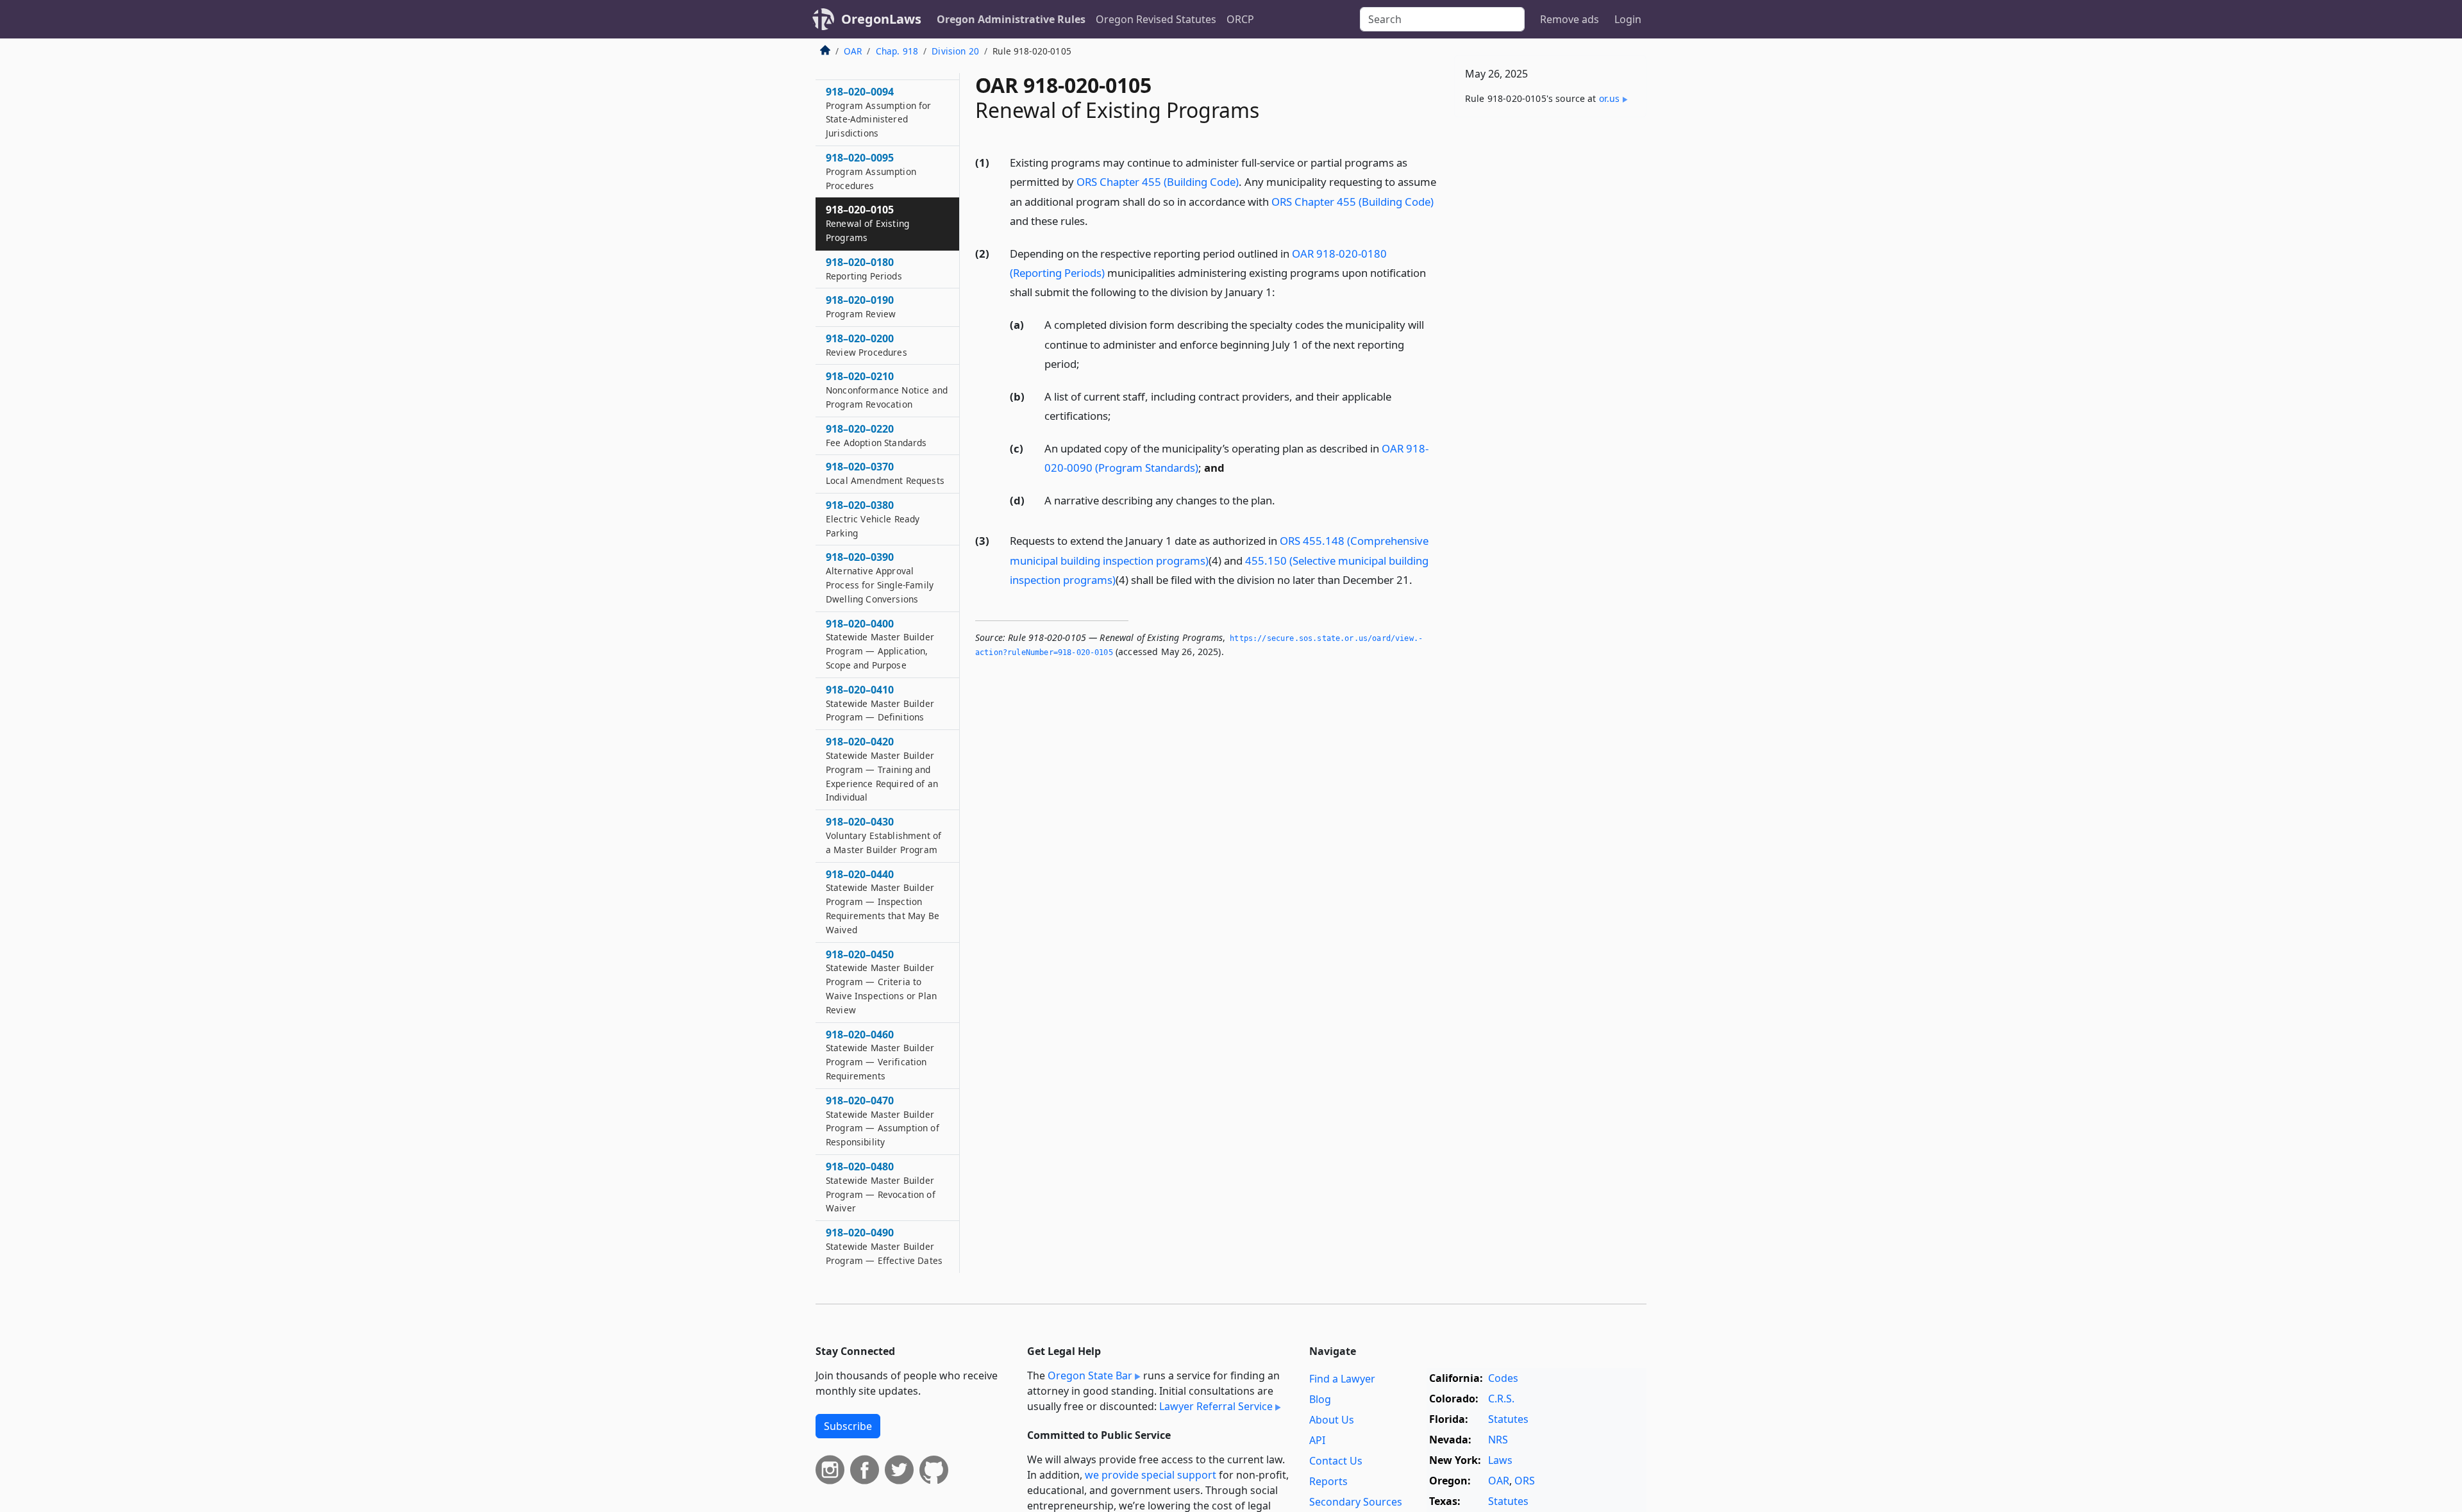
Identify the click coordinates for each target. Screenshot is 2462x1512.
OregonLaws (881, 19)
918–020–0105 (867, 223)
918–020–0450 (881, 982)
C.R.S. (1501, 1399)
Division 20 (955, 51)
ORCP (1240, 19)
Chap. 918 (897, 51)
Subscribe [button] (848, 1426)
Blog (1320, 1399)
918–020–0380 (873, 519)
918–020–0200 (867, 345)
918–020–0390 (880, 577)
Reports (1328, 1481)
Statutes (1508, 1419)
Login (1628, 19)
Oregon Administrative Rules (1011, 19)
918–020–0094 (879, 112)
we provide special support (1151, 1475)
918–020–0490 (884, 1246)
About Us (1332, 1420)
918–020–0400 (880, 644)
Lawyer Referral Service (1216, 1406)
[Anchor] (1095, 220)
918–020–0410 (880, 703)
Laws (1500, 1460)
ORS (1525, 1481)
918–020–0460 (880, 1055)
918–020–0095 (871, 171)
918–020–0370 (885, 473)
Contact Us (1336, 1461)
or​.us (1610, 98)
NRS (1498, 1440)
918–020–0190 (861, 306)
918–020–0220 (876, 435)
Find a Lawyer (1342, 1379)
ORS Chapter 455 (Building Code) (1158, 182)
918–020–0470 (883, 1121)
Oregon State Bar (1090, 1375)
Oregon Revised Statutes (1156, 19)
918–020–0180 (864, 269)
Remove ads (1570, 19)
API (1317, 1440)
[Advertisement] (1550, 328)
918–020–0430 (883, 835)
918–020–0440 (883, 901)
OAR (853, 51)
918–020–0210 (887, 390)
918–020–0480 (881, 1187)
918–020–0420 (882, 769)
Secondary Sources (1356, 1502)
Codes (1503, 1378)
